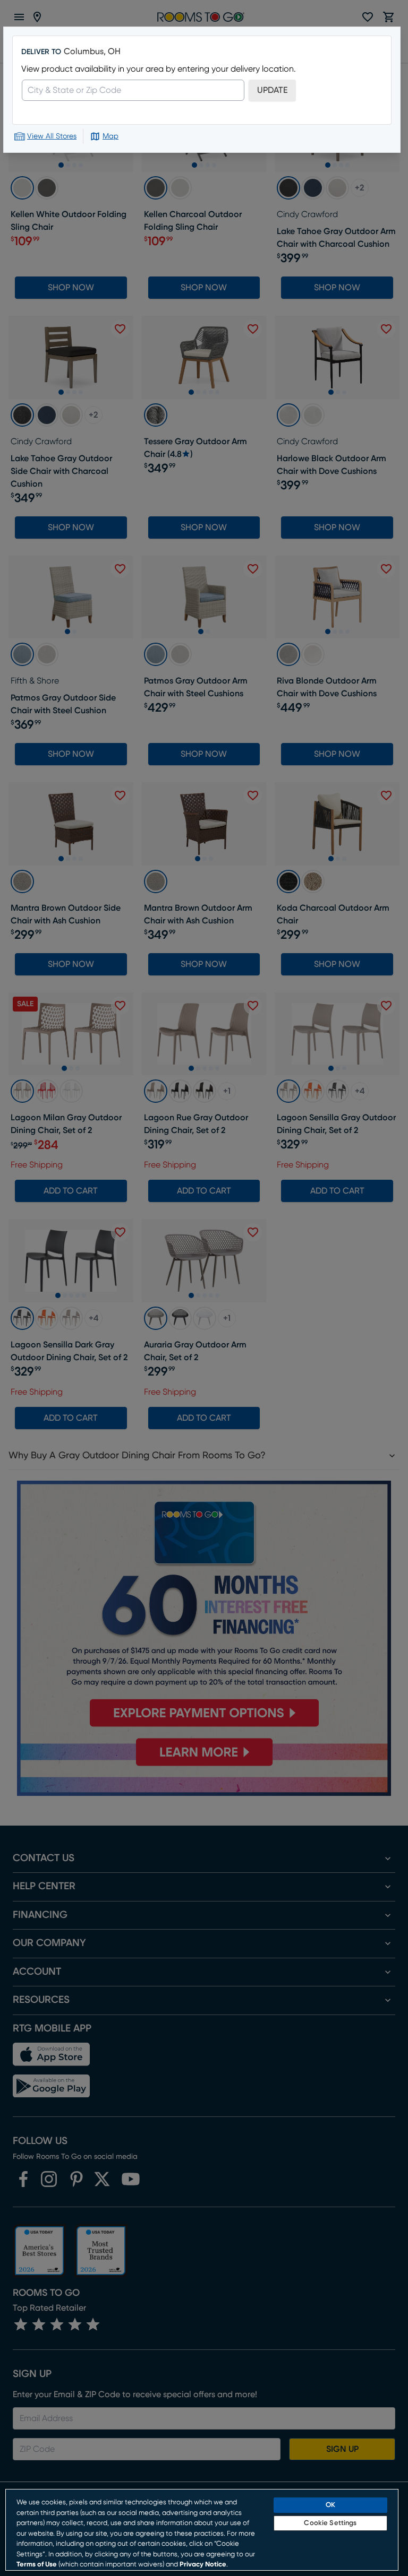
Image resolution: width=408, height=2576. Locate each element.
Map (110, 136)
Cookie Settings (330, 2523)
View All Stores (52, 136)
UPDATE (272, 90)
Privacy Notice (203, 2565)
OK (330, 2505)
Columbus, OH (92, 51)
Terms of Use (37, 2565)
